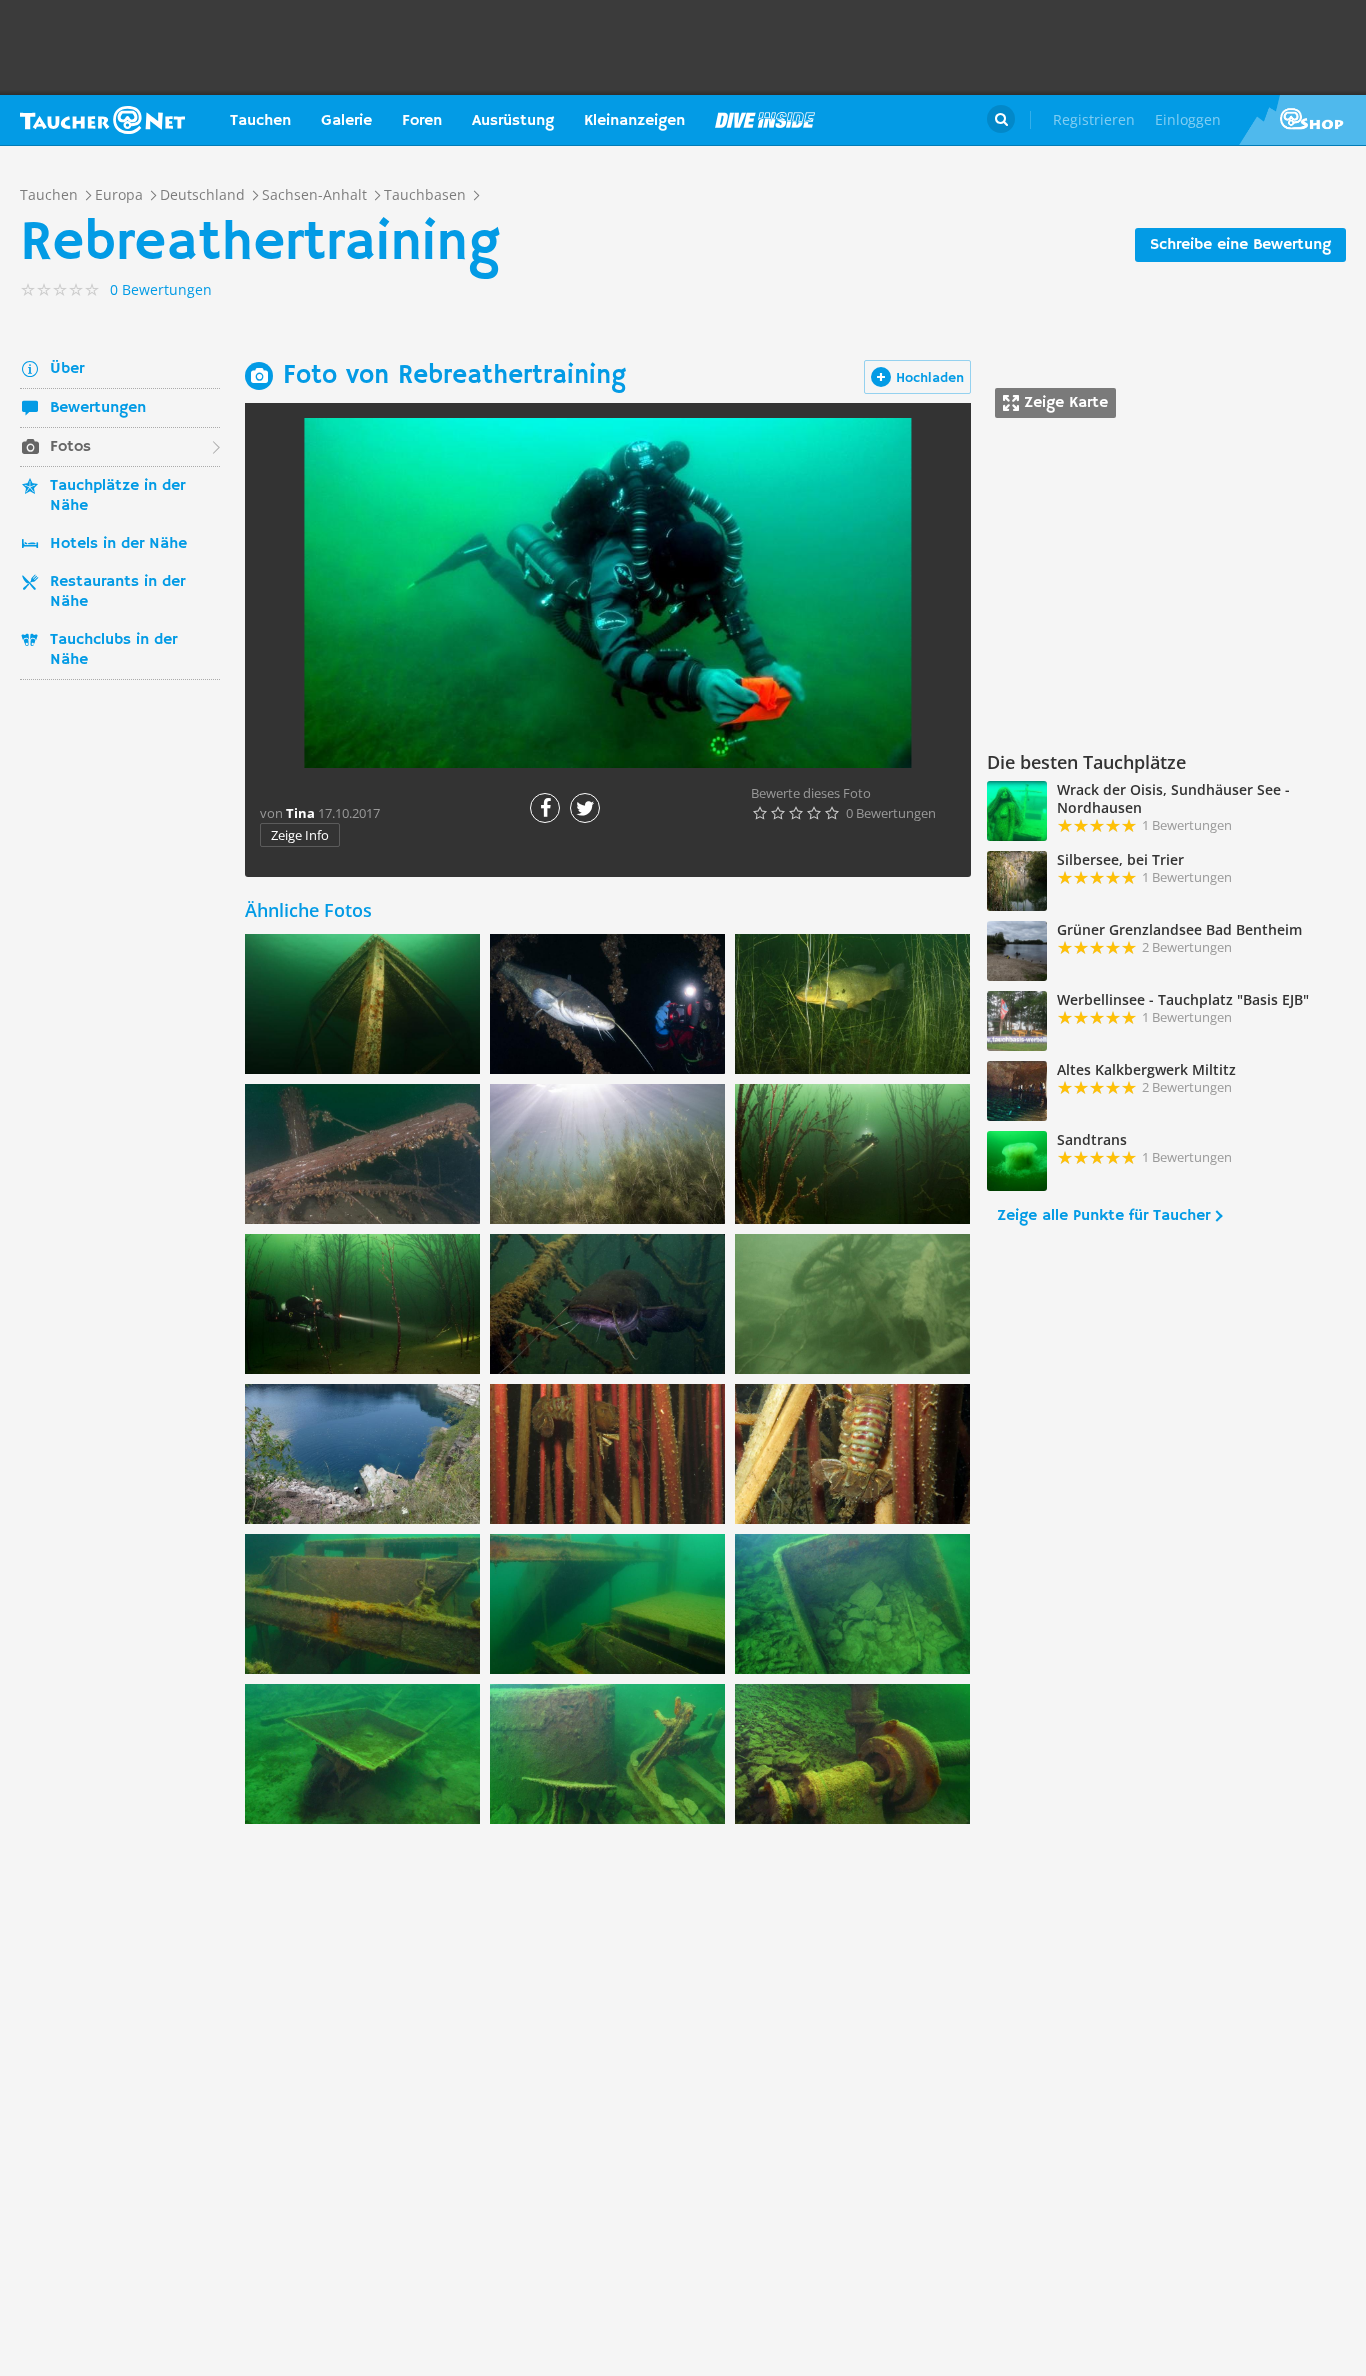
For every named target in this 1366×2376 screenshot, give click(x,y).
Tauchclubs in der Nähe (113, 650)
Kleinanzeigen (634, 121)
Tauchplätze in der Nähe (117, 496)
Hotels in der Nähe (118, 544)
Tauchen (260, 121)
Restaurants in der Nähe (117, 592)
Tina (300, 813)
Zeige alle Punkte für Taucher (1103, 1216)
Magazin (765, 120)
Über (67, 369)
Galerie (346, 121)
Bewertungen (98, 408)
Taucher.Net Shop (1302, 120)
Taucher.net (102, 120)
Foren (422, 121)
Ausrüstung (513, 121)
